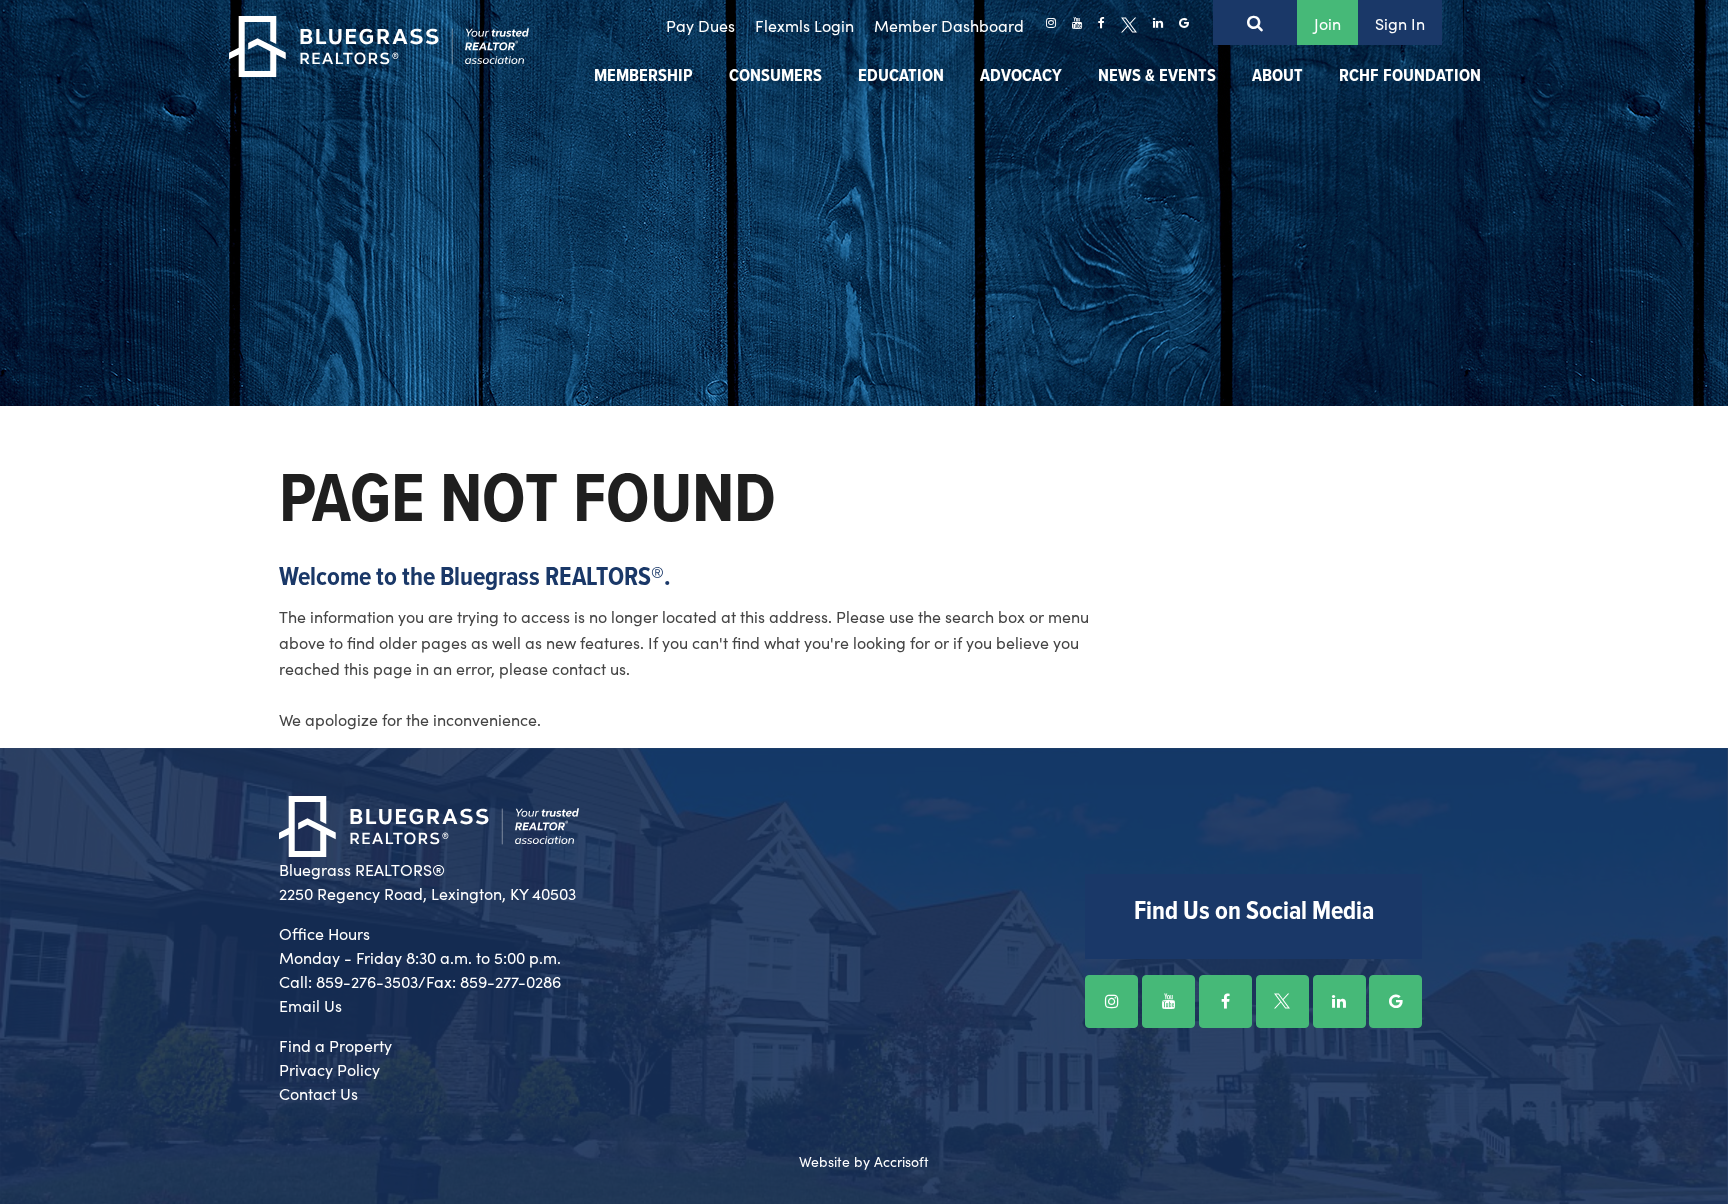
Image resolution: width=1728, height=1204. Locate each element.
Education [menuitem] (901, 76)
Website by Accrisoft (864, 1161)
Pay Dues (700, 25)
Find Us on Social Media (1254, 912)
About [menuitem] (1277, 76)
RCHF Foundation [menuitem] (1410, 76)
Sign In (1400, 23)
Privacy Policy (329, 1069)
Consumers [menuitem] (775, 76)
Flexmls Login (804, 25)
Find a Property (335, 1045)
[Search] (1255, 22)
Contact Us (318, 1093)
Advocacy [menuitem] (1021, 76)
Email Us (310, 1005)
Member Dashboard (949, 25)
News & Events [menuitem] (1157, 76)
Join (1327, 23)
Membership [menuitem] (643, 76)
